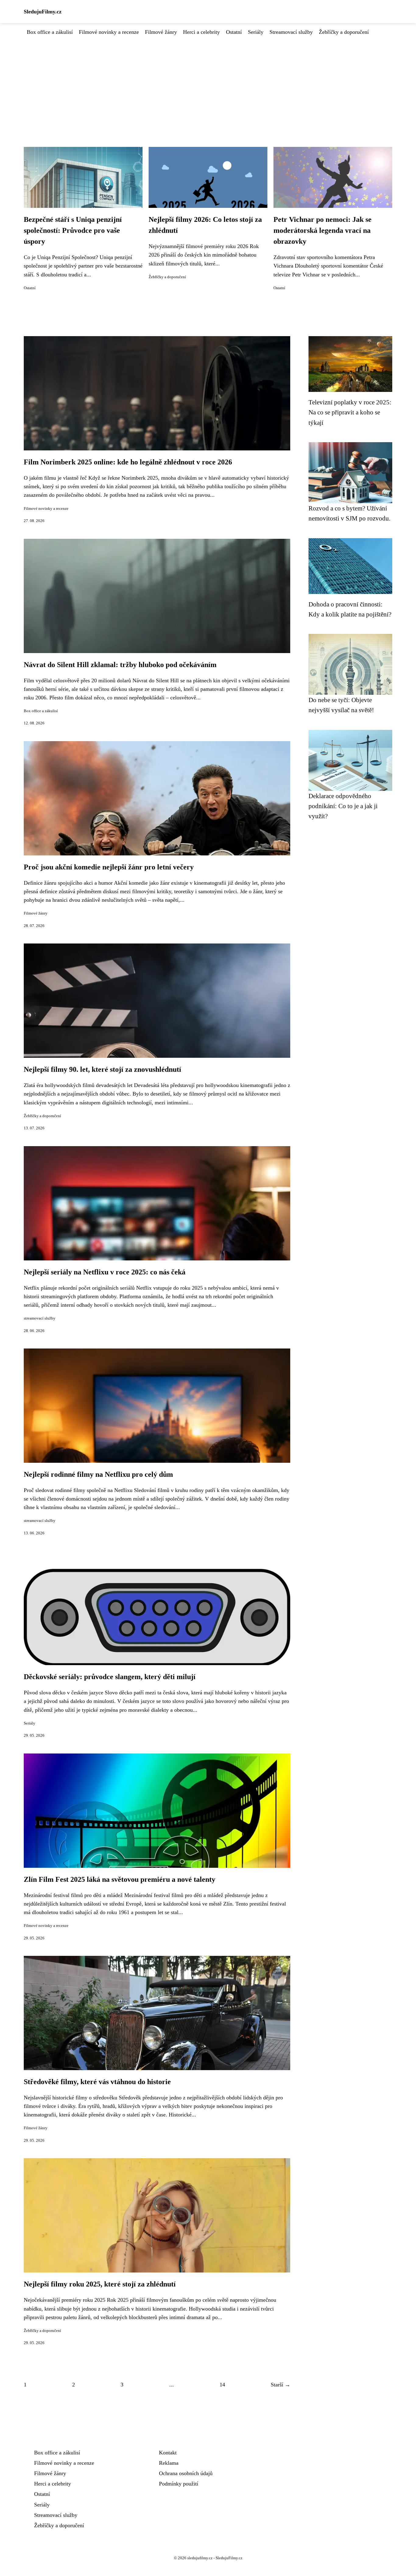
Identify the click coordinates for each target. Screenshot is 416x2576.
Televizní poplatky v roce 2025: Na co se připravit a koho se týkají (350, 412)
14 (222, 2385)
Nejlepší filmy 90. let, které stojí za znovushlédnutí (102, 1069)
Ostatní (234, 32)
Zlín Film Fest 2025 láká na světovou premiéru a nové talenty (120, 1879)
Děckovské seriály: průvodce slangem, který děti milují (110, 1677)
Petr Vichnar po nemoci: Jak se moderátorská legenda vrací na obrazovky (323, 230)
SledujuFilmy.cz (43, 12)
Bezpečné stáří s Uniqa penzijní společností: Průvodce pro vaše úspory (73, 230)
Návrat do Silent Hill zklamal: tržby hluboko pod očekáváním (120, 665)
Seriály (256, 32)
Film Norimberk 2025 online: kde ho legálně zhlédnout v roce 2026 (128, 462)
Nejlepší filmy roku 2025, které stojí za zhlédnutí (100, 2284)
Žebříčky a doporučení (344, 32)
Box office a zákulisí (50, 32)
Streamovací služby (291, 32)
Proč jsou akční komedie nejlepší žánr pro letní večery (109, 867)
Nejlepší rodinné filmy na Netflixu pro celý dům (98, 1474)
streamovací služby (40, 1318)
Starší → (280, 2385)
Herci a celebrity (201, 32)
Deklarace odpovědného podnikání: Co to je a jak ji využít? (343, 806)
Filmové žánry (161, 32)
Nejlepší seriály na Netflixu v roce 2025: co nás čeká (105, 1272)
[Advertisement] (208, 82)
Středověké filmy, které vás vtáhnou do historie (97, 2082)
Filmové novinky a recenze (109, 32)
